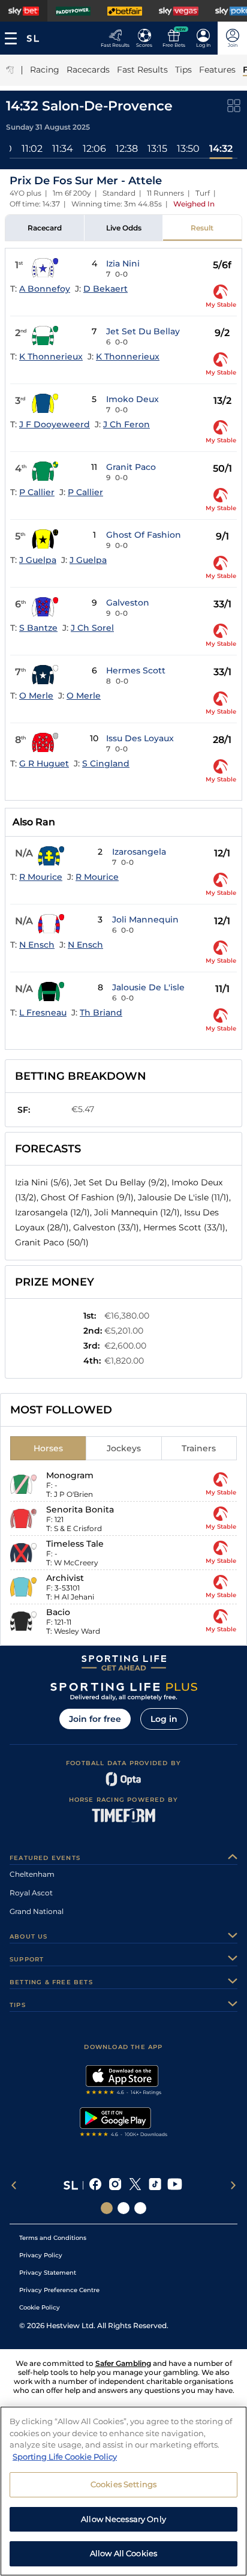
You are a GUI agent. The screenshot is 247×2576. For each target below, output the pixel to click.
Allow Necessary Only (123, 2519)
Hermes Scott (136, 670)
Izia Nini (123, 263)
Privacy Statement (48, 2273)
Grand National (37, 1911)
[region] (123, 2491)
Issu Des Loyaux (140, 738)
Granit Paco (131, 467)
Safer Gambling (123, 2363)
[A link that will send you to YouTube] (175, 2185)
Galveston (128, 603)
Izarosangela (139, 852)
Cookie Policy (40, 2307)
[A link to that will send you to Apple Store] (124, 2081)
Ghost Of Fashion (144, 535)
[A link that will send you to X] (135, 2185)
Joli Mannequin (145, 919)
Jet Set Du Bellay (143, 331)
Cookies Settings (123, 2484)
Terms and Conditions (53, 2238)
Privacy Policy (41, 2255)
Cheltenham (32, 1874)
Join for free (95, 1719)
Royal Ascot (31, 1893)
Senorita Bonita (80, 1509)
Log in (164, 1719)
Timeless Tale (75, 1544)
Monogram (70, 1475)
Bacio (58, 1612)
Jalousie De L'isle (148, 987)
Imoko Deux (132, 399)
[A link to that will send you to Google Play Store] (124, 2123)
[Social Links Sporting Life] (107, 2208)
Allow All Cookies (123, 2553)
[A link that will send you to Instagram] (115, 2185)
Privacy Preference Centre (59, 2290)
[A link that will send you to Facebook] (96, 2185)
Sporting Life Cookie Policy (65, 2457)
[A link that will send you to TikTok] (155, 2185)
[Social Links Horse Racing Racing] (123, 2208)
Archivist (65, 1578)
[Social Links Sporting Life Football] (140, 2208)
